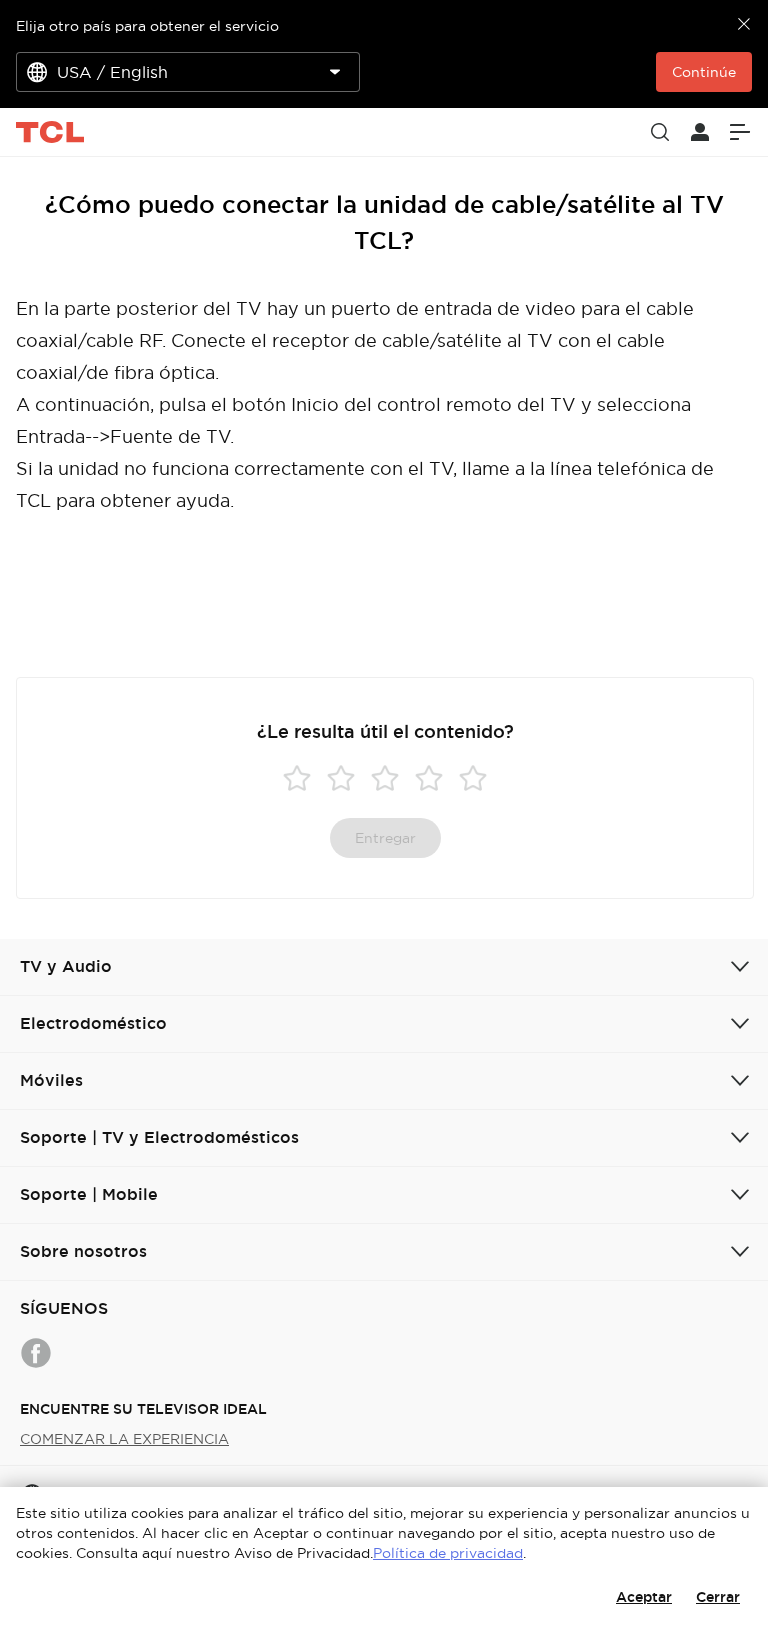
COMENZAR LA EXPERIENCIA (124, 1439)
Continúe (704, 72)
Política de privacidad (448, 1553)
